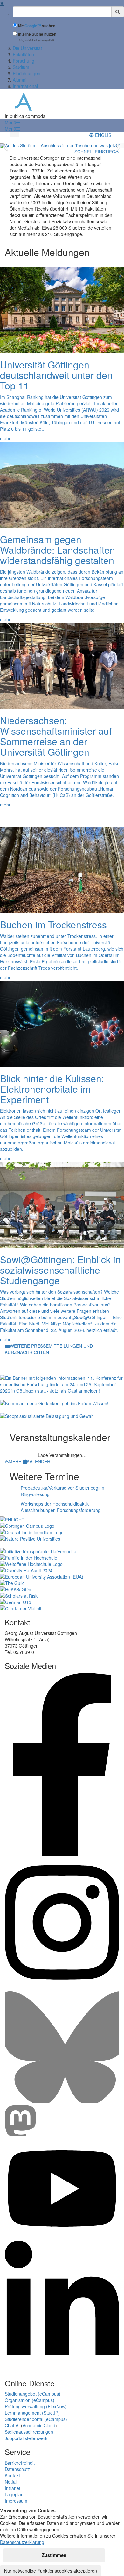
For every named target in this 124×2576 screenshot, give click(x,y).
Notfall (11, 2482)
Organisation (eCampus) (30, 2400)
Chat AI (12, 2425)
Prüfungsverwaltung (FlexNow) (36, 2406)
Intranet (13, 2488)
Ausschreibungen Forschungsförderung (61, 1510)
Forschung (24, 61)
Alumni (20, 80)
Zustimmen (54, 2555)
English (104, 135)
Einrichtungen (27, 73)
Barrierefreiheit (20, 2463)
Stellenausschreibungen (29, 2432)
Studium (21, 67)
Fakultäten (23, 54)
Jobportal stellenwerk (26, 2438)
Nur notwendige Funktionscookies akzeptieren (51, 2571)
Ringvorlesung (35, 1494)
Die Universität (27, 48)
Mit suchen (37, 26)
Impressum (16, 2501)
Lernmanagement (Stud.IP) (32, 2413)
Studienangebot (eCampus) (33, 2394)
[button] (12, 122)
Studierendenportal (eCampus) (36, 2419)
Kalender (38, 1461)
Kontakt (12, 2475)
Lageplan (14, 2494)
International (25, 86)
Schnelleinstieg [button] (95, 152)
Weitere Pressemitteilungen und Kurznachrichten (49, 1349)
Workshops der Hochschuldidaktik (55, 1504)
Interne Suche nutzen (37, 34)
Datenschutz (17, 2469)
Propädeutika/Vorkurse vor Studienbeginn (62, 1488)
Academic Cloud (39, 2425)
